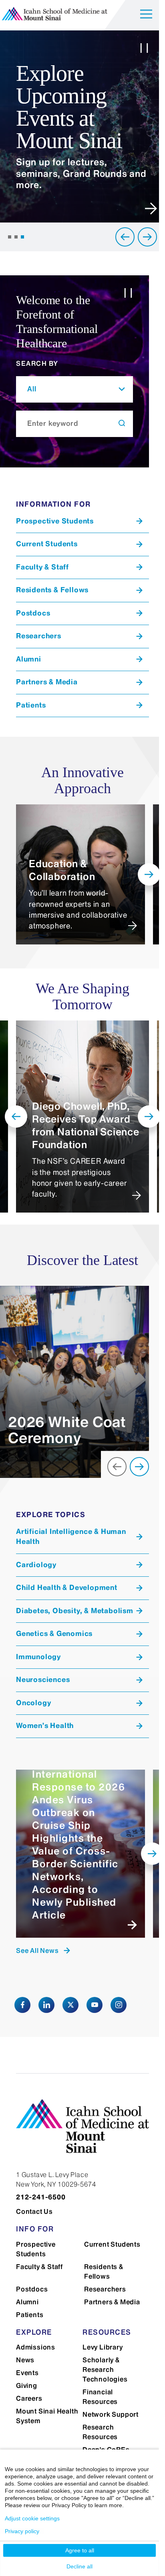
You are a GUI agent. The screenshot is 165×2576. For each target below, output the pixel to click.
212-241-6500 (41, 2197)
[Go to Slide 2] (16, 237)
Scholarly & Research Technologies (105, 2370)
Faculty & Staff (39, 2267)
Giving (27, 2386)
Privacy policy (22, 2531)
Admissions (36, 2347)
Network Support (111, 2414)
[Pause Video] (144, 50)
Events (27, 2373)
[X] (70, 2005)
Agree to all (80, 2550)
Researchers (105, 2289)
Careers (29, 2398)
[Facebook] (22, 2005)
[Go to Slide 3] (22, 237)
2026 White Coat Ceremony (67, 1430)
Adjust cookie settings (32, 2518)
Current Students (112, 2244)
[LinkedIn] (46, 2005)
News (25, 2360)
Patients (30, 2315)
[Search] (122, 424)
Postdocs (32, 2289)
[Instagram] (119, 2005)
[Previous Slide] (125, 237)
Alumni (27, 2302)
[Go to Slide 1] (10, 237)
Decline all (79, 2566)
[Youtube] (95, 2005)
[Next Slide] (147, 237)
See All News (37, 1951)
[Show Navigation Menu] (146, 15)
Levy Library (103, 2347)
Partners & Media (112, 2302)
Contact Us (34, 2211)
